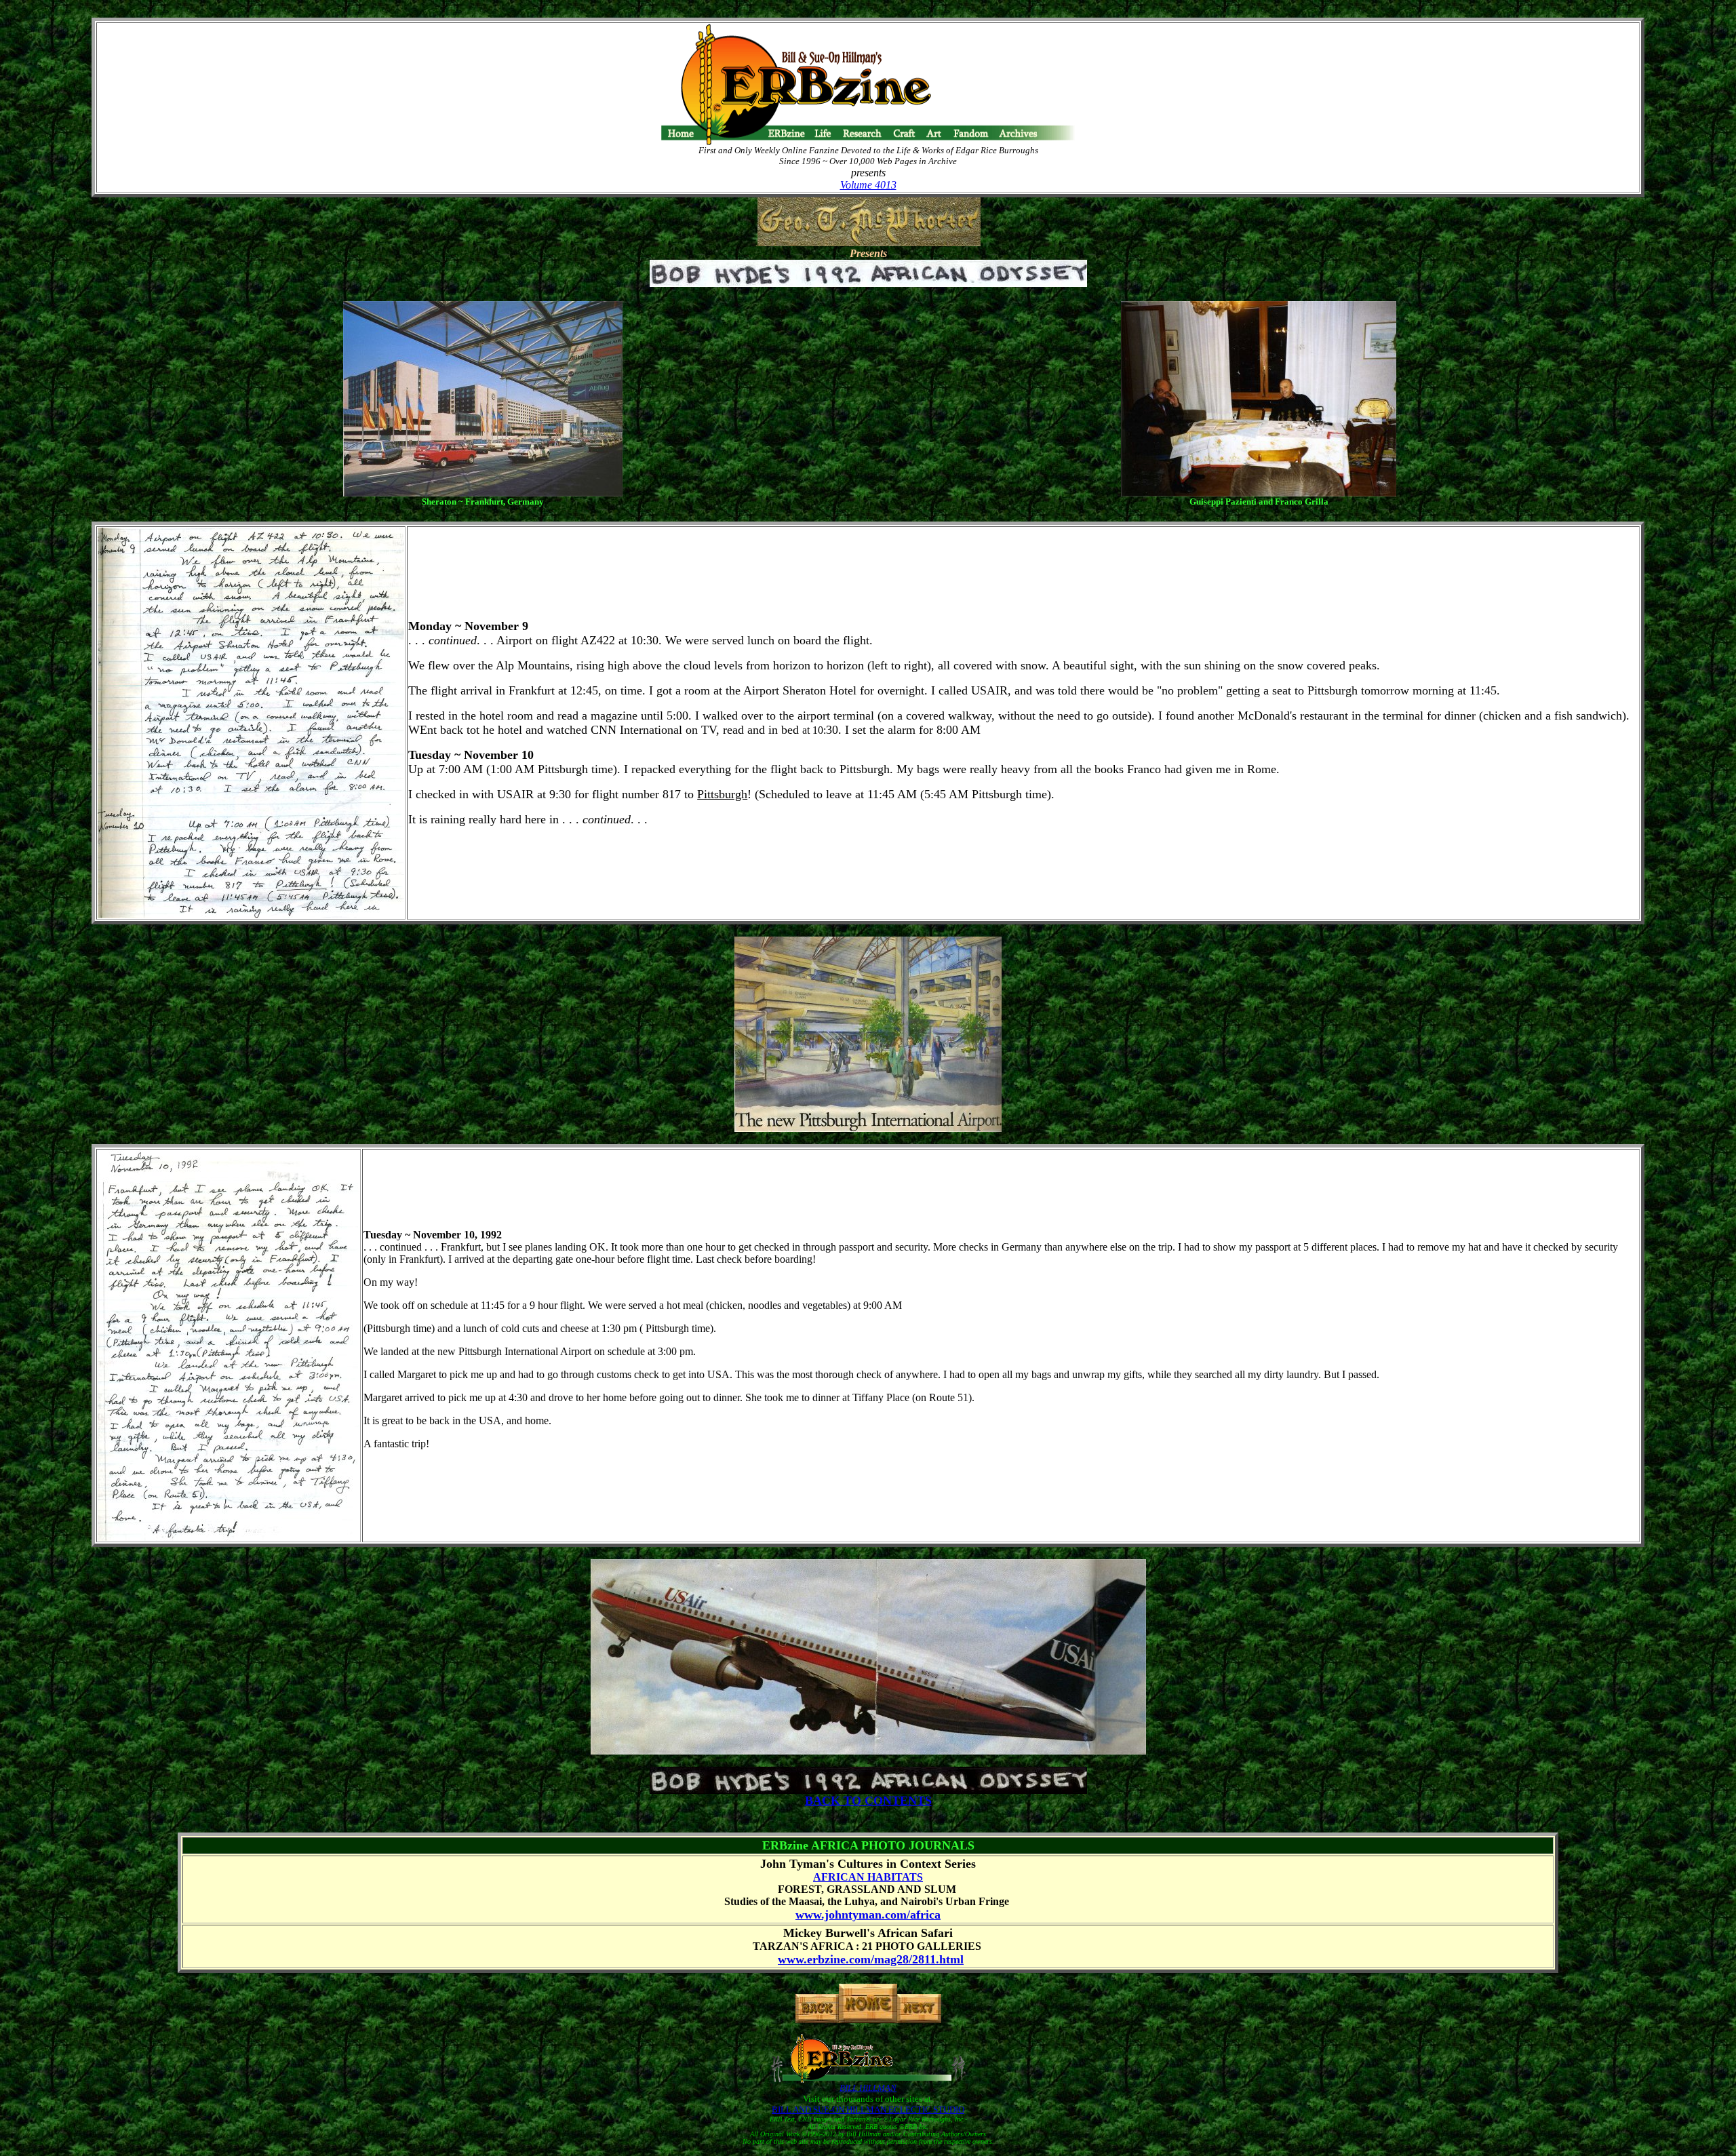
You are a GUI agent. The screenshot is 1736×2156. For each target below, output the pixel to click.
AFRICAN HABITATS (868, 1877)
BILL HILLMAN (868, 2088)
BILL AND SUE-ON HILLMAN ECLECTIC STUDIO (868, 2110)
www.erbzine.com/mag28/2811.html (871, 1959)
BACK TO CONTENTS (868, 1801)
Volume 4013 (868, 185)
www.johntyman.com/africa (868, 1915)
